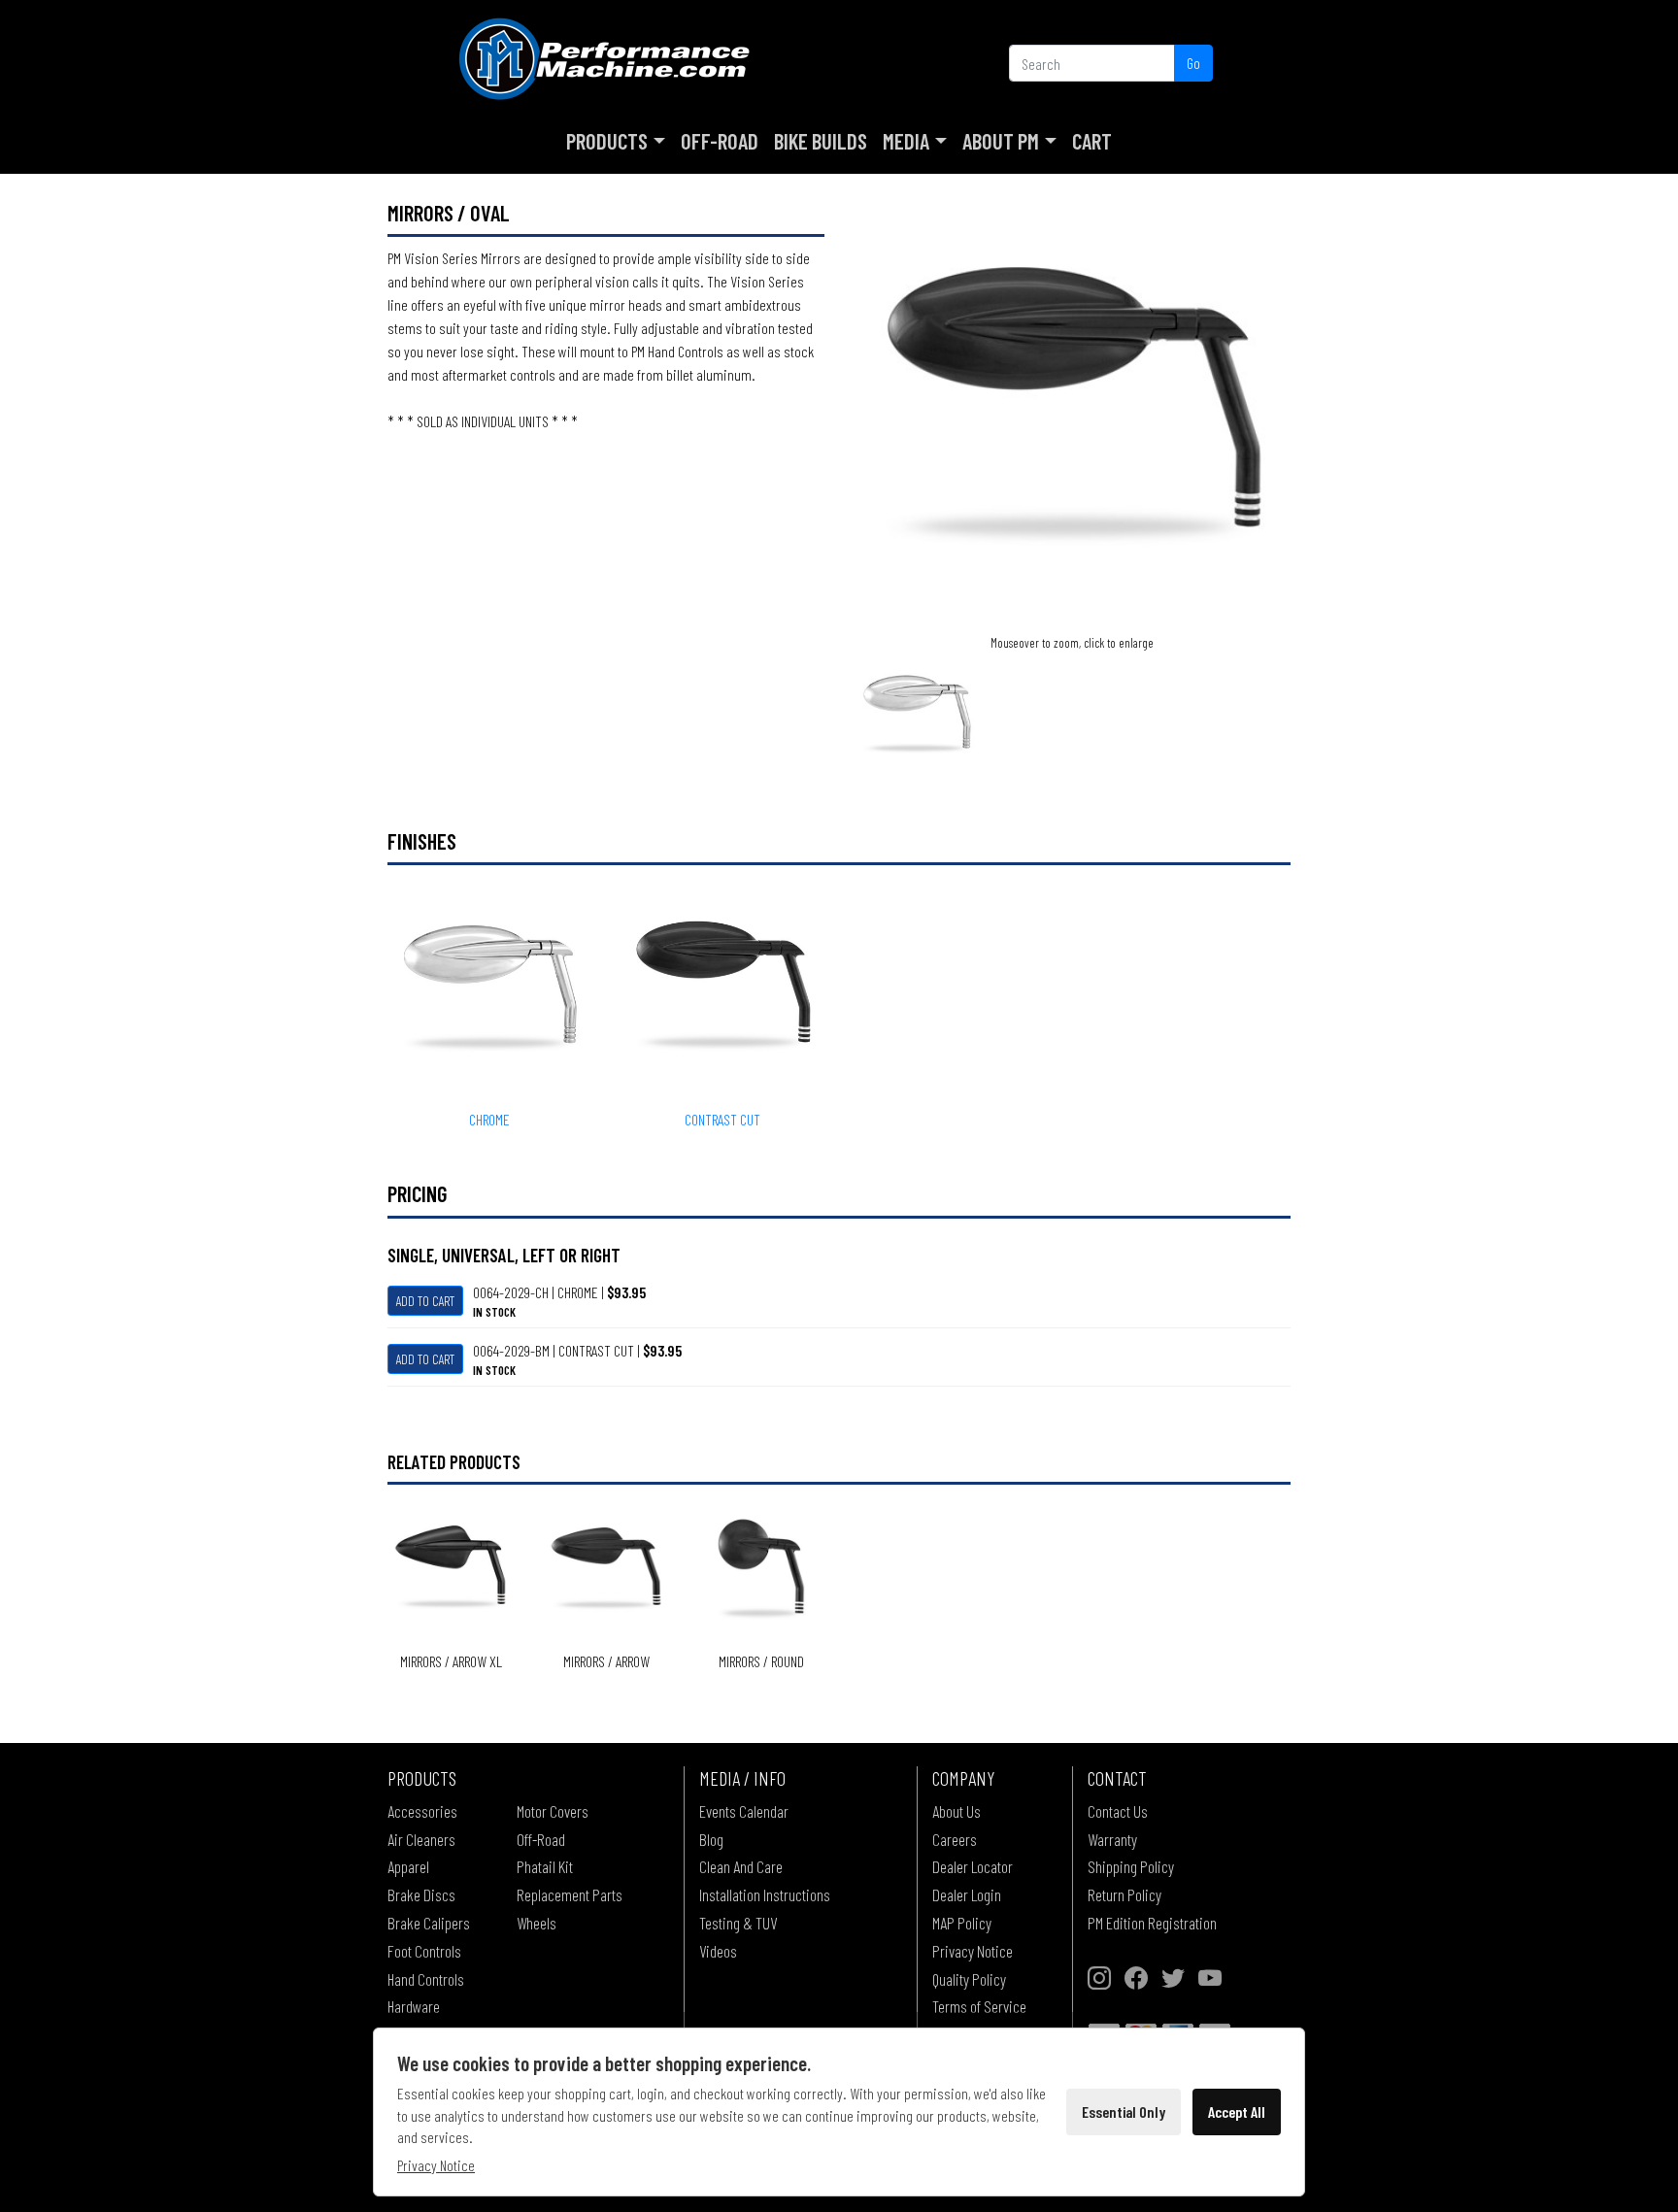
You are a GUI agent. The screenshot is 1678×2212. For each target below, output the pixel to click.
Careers (955, 1839)
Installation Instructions (765, 1894)
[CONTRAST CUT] (1072, 413)
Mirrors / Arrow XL (451, 1661)
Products (607, 141)
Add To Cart (425, 1301)
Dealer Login (967, 1894)
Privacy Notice (973, 1951)
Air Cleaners (421, 1839)
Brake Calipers (429, 1923)
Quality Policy (969, 1979)
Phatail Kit (545, 1866)
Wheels (537, 1923)
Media (906, 141)
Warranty (1112, 1839)
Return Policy (1124, 1894)
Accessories (422, 1811)
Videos (718, 1951)
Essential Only (1124, 2111)
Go (1193, 63)
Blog (711, 1839)
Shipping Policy (1131, 1866)
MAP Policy (962, 1923)
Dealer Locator (973, 1866)
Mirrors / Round (761, 1661)
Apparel (408, 1866)
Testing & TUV (738, 1923)
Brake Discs (421, 1894)
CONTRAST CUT (722, 1119)
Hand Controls (426, 1979)
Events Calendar (744, 1811)
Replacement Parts (570, 1894)
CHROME (489, 1119)
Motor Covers (553, 1811)
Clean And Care (741, 1866)
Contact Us (1118, 1811)
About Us (956, 1811)
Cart (1092, 141)
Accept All (1237, 2111)
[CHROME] (917, 713)
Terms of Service (979, 2006)
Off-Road (720, 141)
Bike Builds (821, 141)
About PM (1001, 141)
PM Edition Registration (1152, 1923)
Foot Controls (424, 1951)
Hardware (414, 2006)
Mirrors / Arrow (606, 1661)
